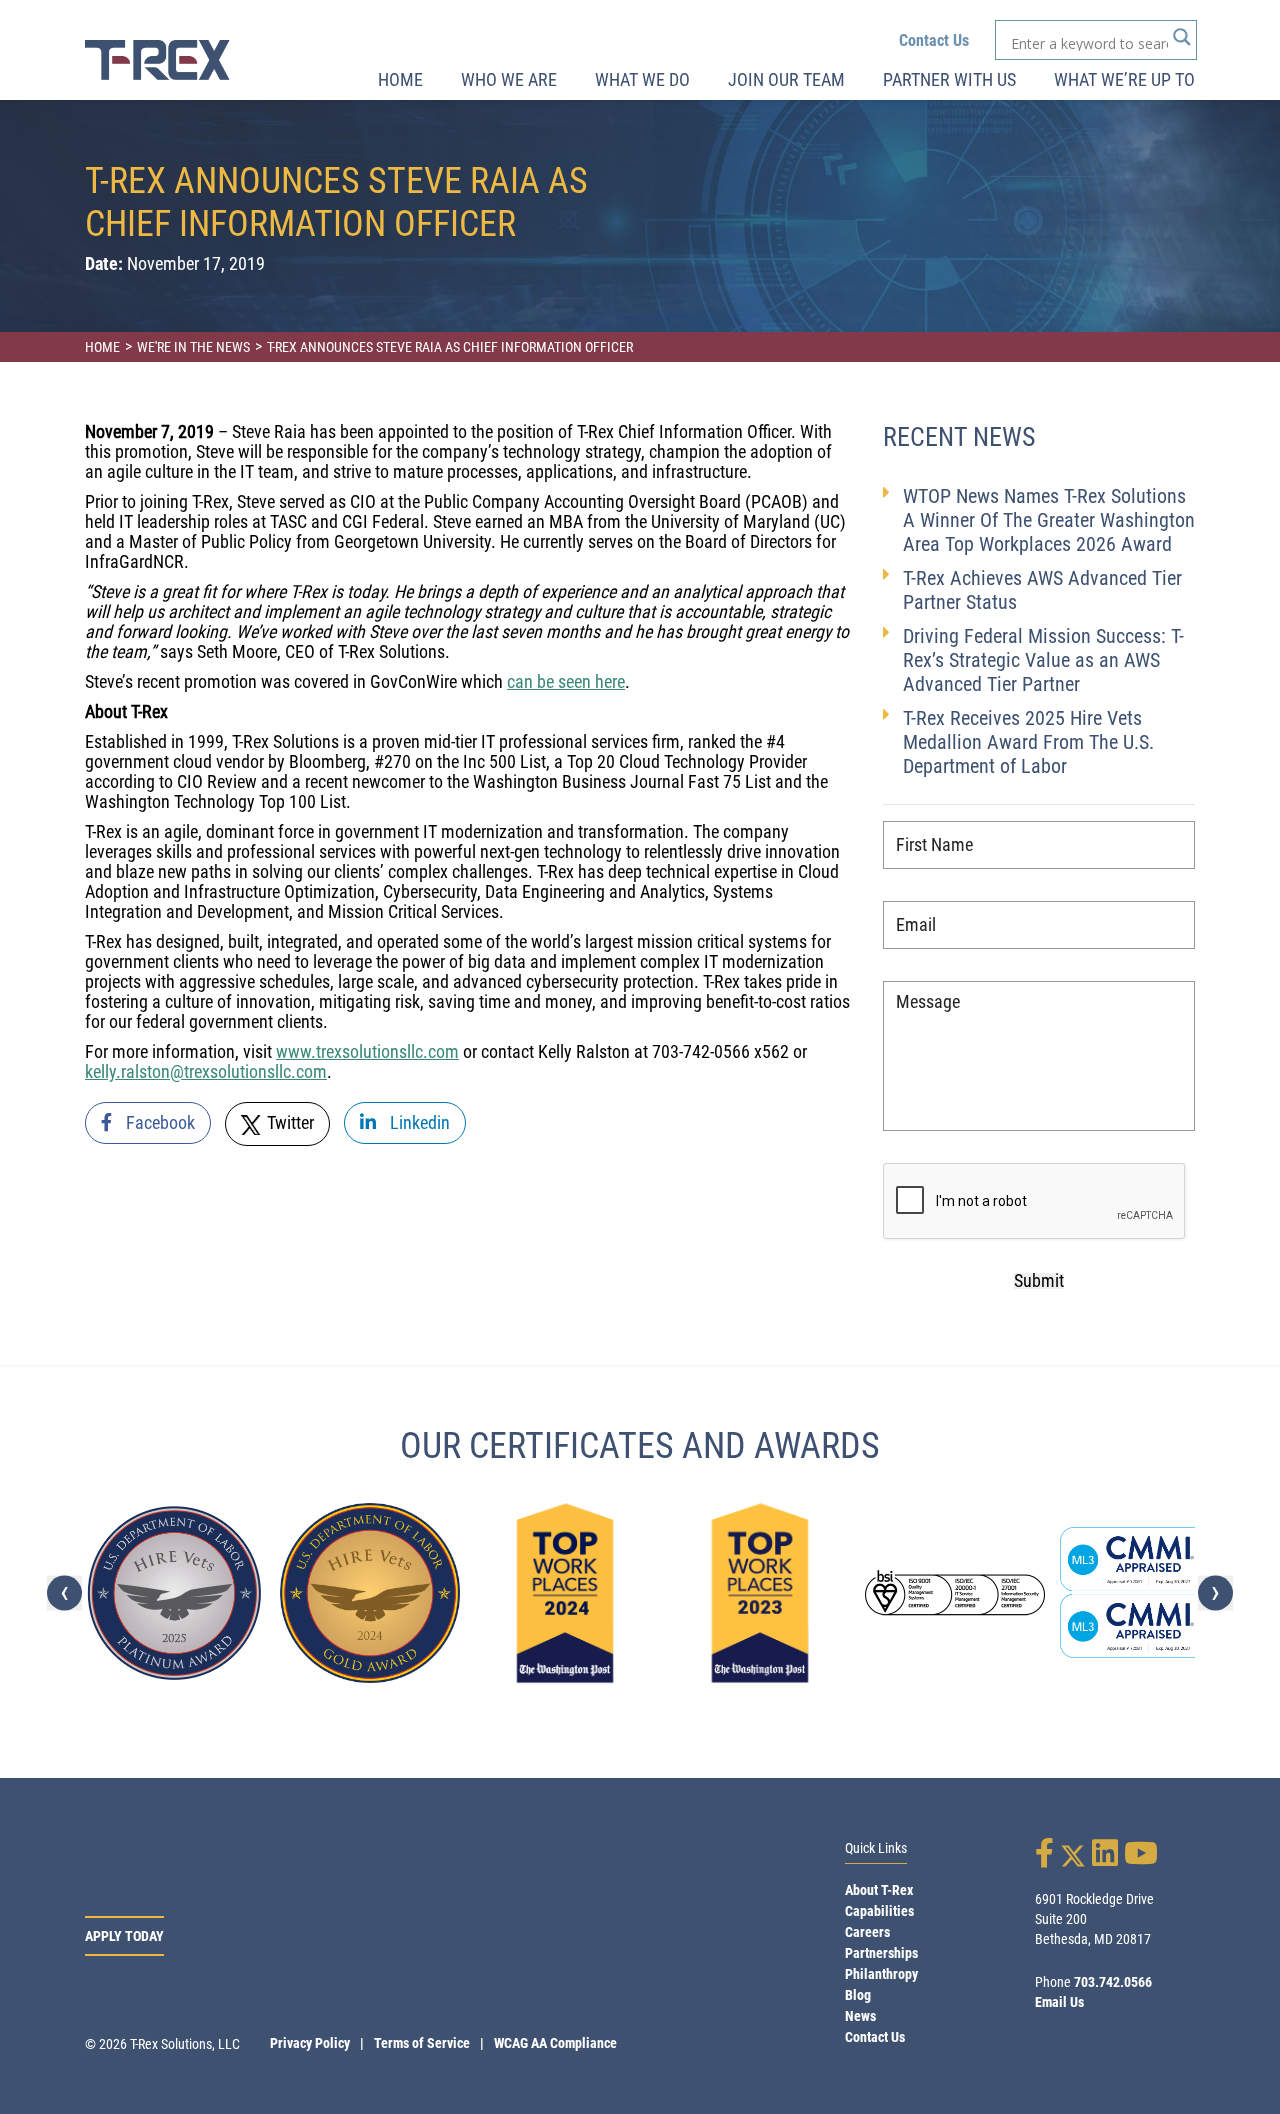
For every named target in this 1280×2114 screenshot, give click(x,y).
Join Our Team (786, 79)
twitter (288, 1122)
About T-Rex (879, 1890)
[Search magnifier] (1182, 37)
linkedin (418, 1122)
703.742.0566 (1113, 1982)
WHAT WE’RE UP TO (1124, 79)
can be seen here (566, 681)
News (860, 2016)
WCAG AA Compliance (555, 2043)
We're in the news (193, 347)
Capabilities (879, 1911)
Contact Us (934, 40)
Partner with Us (949, 79)
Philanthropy (881, 1974)
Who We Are (509, 79)
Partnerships (881, 1953)
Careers (867, 1932)
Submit (1039, 1281)
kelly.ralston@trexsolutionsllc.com (206, 1071)
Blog (858, 1995)
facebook (158, 1122)
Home (400, 79)
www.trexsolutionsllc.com (367, 1051)
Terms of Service (422, 2043)
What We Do (642, 79)
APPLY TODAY (124, 1936)
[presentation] (64, 1592)
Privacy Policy (310, 2043)
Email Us (1059, 2002)
